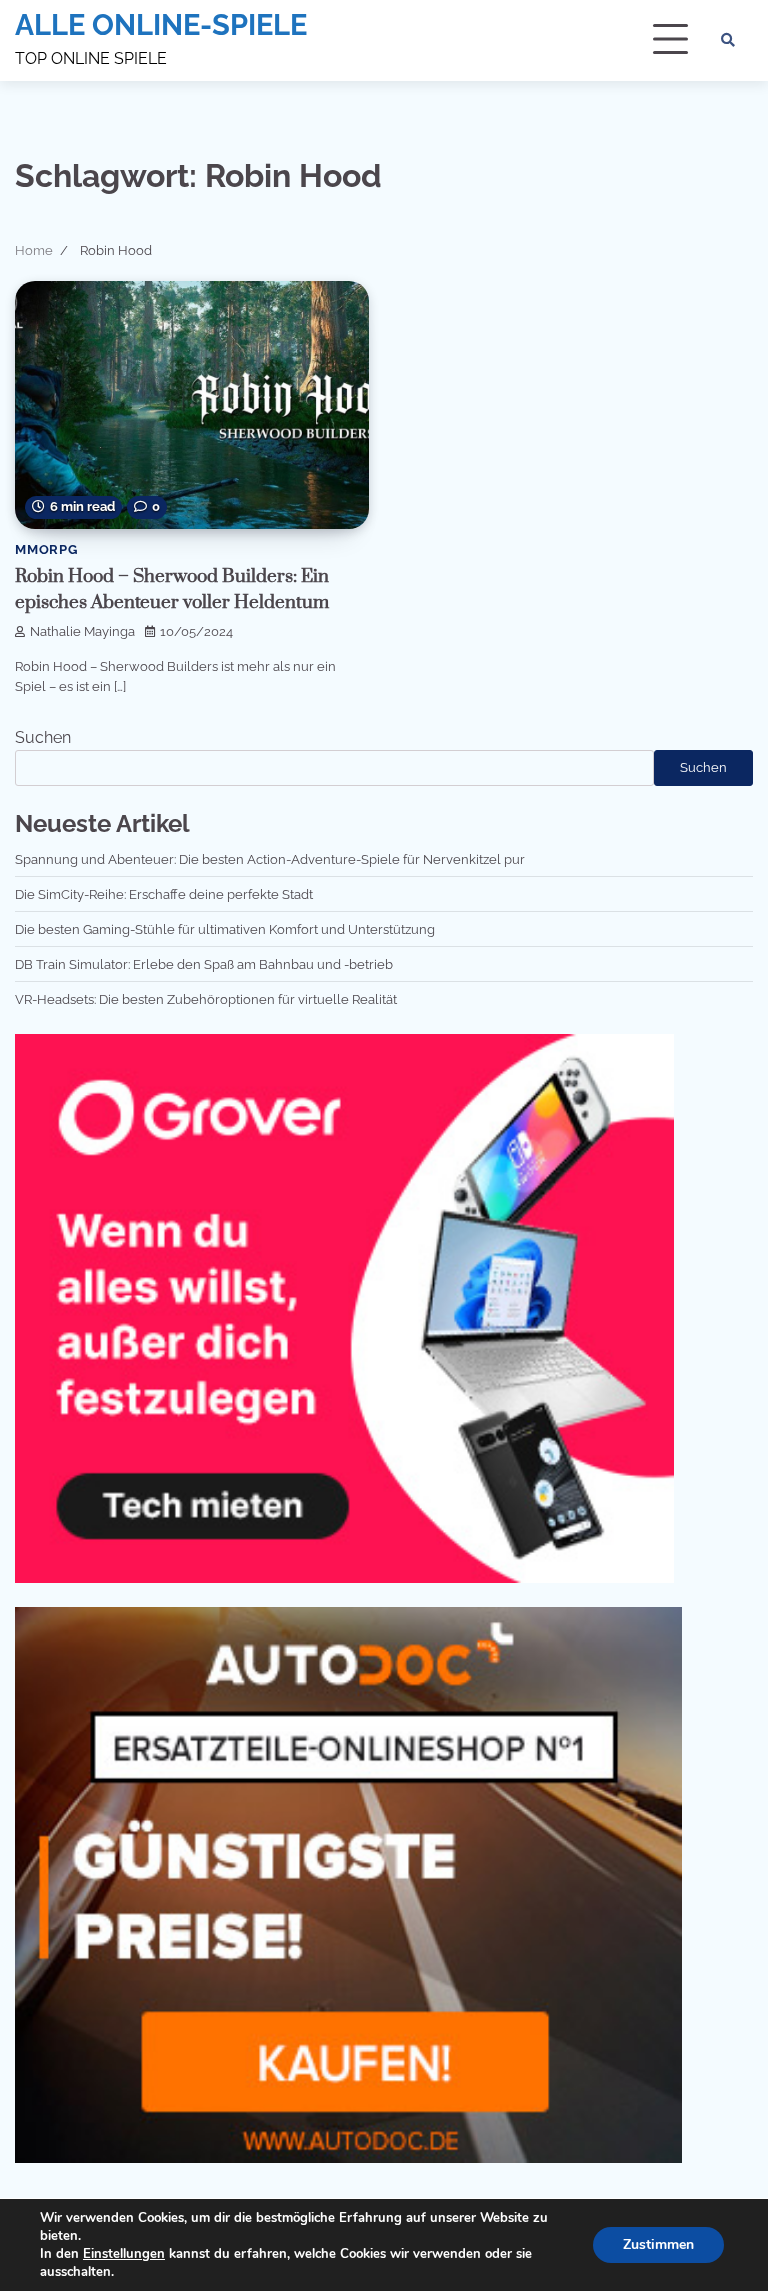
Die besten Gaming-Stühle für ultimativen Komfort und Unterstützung (225, 929)
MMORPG (46, 549)
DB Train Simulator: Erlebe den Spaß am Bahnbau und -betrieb (204, 964)
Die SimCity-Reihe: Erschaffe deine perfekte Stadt (164, 894)
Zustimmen (658, 2244)
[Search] (728, 40)
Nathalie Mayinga (82, 631)
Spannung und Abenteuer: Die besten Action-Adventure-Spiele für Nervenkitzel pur (270, 859)
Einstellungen (124, 2254)
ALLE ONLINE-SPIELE (161, 25)
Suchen (43, 737)
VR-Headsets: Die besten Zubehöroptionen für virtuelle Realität (206, 999)
